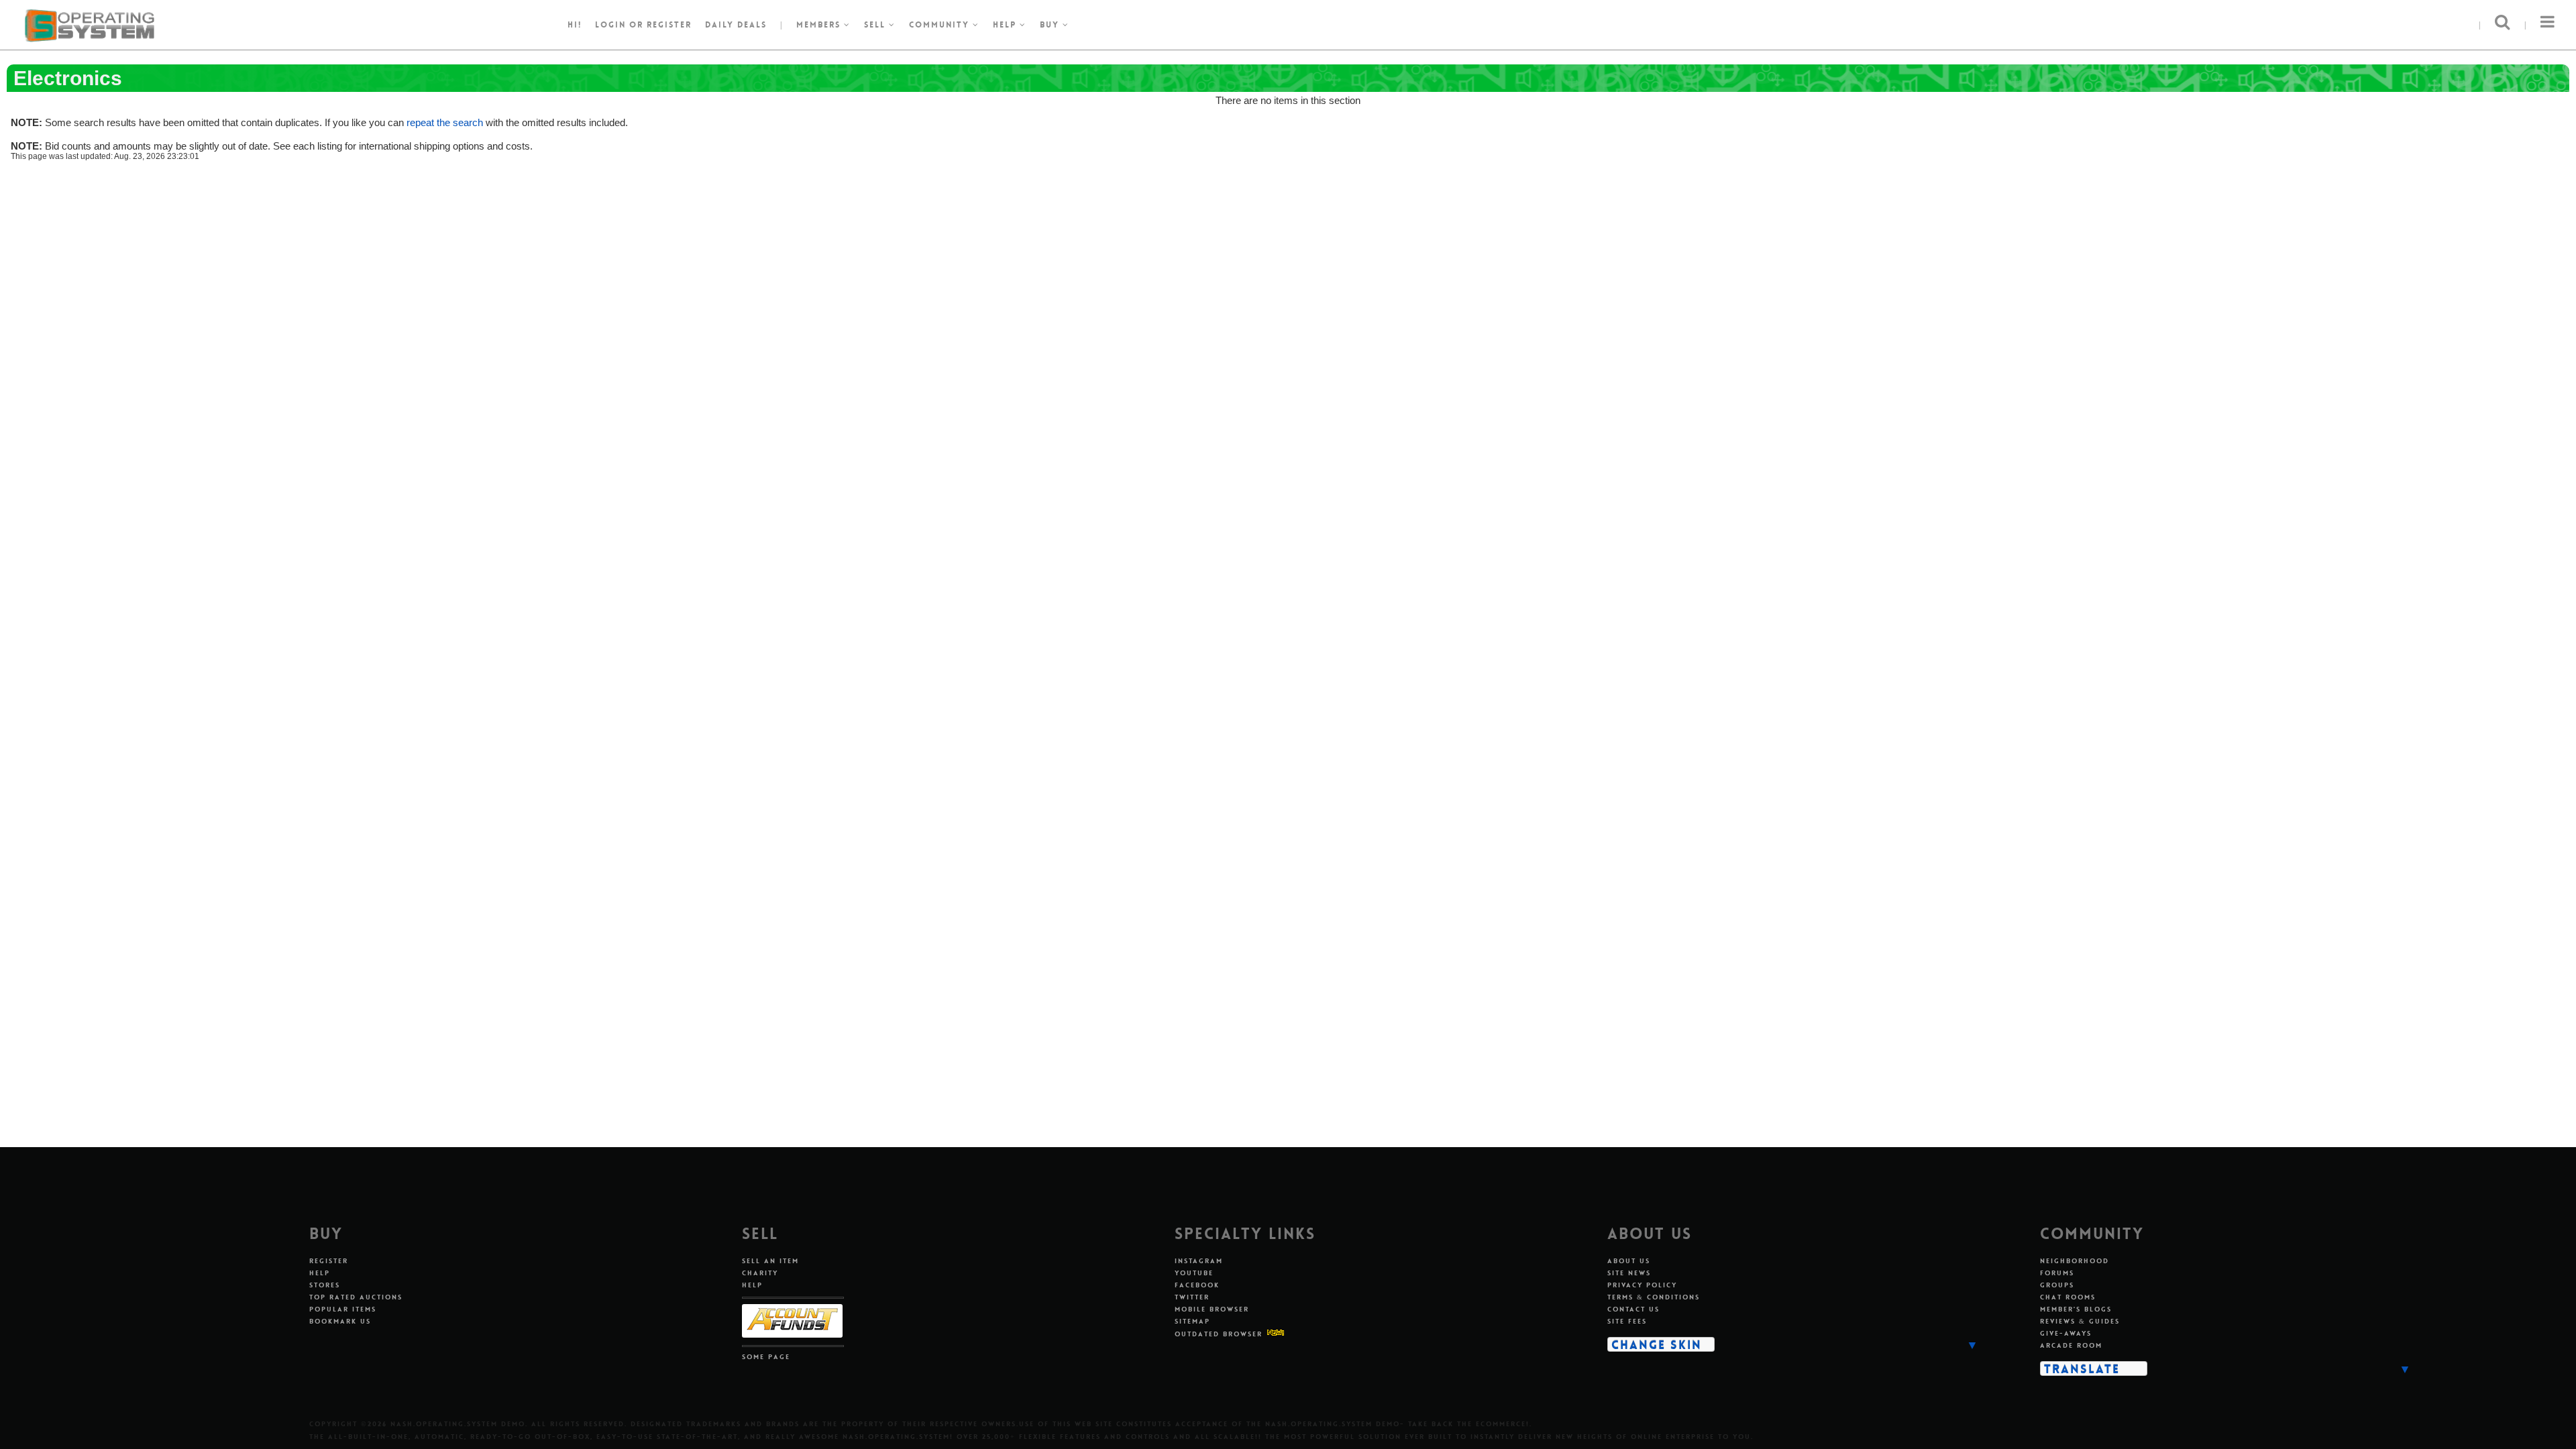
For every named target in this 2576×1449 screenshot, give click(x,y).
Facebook (1197, 1285)
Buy (1051, 25)
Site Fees (1627, 1321)
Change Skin (1657, 1344)
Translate (2082, 1368)
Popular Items (343, 1309)
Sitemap (1192, 1321)
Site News (1629, 1273)
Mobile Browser (1212, 1309)
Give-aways (2066, 1333)
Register (329, 1261)
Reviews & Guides (2080, 1321)
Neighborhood (2075, 1261)
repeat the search (445, 122)
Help (1006, 25)
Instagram (1199, 1261)
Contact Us (1633, 1309)
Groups (2057, 1285)
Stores (325, 1285)
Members (820, 25)
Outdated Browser (1219, 1334)
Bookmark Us (340, 1321)
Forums (2057, 1273)
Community (941, 25)
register (669, 25)
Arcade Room (2071, 1345)
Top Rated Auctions (356, 1297)
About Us (1629, 1261)
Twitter (1192, 1297)
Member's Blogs (2076, 1309)
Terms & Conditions (1654, 1297)
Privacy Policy (1642, 1285)
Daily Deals (736, 25)
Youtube (1194, 1273)
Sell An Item (770, 1261)
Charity (760, 1273)
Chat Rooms (2068, 1297)
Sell (876, 25)
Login (610, 25)
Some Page (766, 1357)
